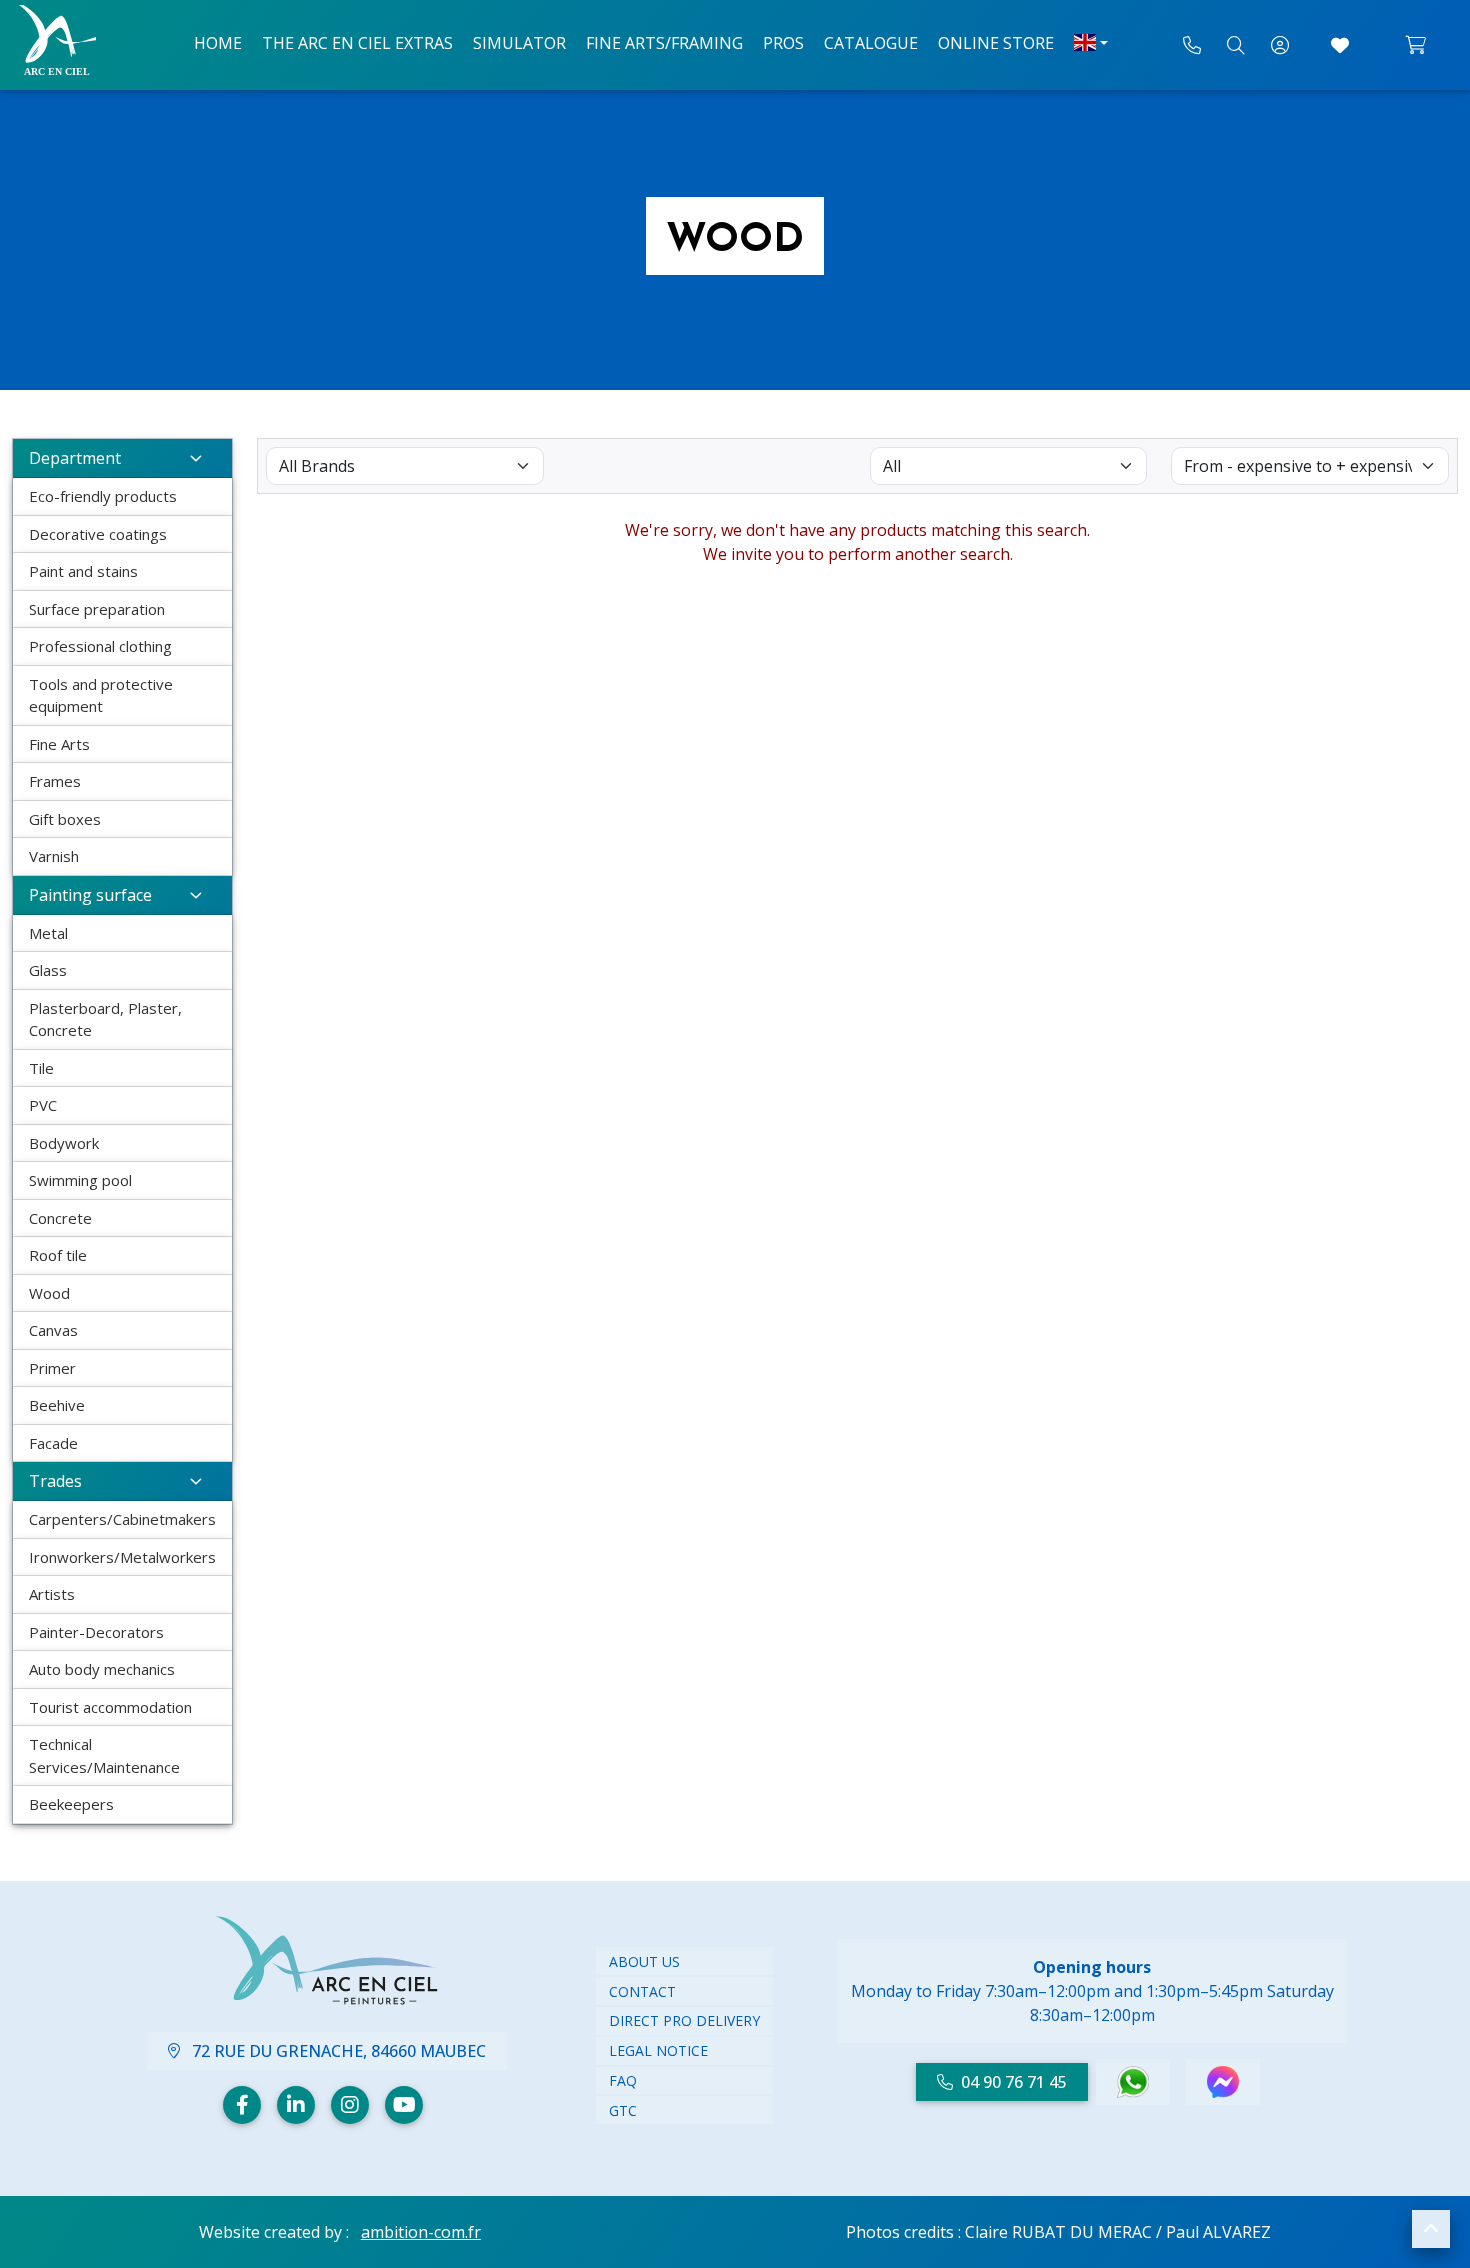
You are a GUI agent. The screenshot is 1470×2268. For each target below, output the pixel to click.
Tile (41, 1068)
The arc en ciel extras (357, 43)
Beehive (57, 1405)
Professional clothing (100, 646)
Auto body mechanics (102, 1669)
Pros (783, 43)
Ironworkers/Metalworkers (122, 1557)
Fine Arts (59, 744)
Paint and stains (83, 571)
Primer (52, 1368)
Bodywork (64, 1143)
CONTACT (642, 1991)
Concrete (60, 1218)
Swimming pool (80, 1180)
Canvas (53, 1330)
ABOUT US (644, 1961)
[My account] (1280, 45)
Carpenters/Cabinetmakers (122, 1519)
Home (218, 43)
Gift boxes (65, 819)
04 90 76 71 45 (1014, 2082)
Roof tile (58, 1255)
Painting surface (90, 895)
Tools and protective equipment (101, 695)
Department (75, 458)
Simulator (519, 43)
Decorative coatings (98, 534)
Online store (996, 43)
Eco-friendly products (103, 496)
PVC (43, 1105)
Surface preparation (97, 609)
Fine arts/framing (664, 43)
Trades (55, 1481)
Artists (52, 1594)
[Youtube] (404, 2105)
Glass (48, 970)
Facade (53, 1443)
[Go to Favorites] (1340, 45)
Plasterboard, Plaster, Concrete (105, 1019)
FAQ (623, 2080)
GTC (623, 2110)
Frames (55, 781)
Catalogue (871, 43)
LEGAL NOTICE (658, 2050)
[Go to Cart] (1416, 45)
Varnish (54, 856)
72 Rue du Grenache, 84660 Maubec (337, 2051)
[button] (1431, 2229)
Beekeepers (71, 1804)
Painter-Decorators (96, 1632)
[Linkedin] (296, 2105)
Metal (48, 933)
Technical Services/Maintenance (104, 1755)
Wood (49, 1293)
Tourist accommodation (110, 1707)
